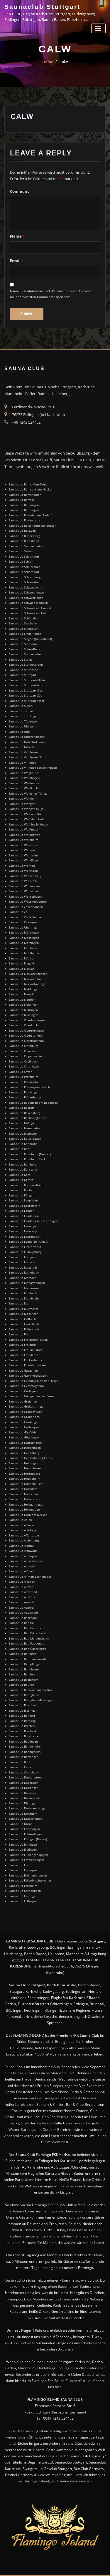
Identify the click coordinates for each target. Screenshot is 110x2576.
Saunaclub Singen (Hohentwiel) (30, 639)
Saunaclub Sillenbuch (24, 629)
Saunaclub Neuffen (22, 999)
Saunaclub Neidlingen (24, 989)
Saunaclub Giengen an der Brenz (32, 1396)
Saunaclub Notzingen (24, 1004)
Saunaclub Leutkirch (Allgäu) (28, 1241)
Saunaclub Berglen (22, 1674)
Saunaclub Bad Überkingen (27, 1649)
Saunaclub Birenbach (23, 1705)
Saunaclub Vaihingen (23, 752)
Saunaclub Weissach (23, 850)
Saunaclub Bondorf (22, 1715)
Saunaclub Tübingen (23, 721)
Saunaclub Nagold (21, 963)
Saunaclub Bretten (22, 1726)
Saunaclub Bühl (20, 1762)
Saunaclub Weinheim (23, 840)
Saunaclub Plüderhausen (26, 1097)
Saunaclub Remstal (22, 500)
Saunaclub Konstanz (23, 1169)
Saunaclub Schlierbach (24, 567)
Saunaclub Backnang (23, 1618)
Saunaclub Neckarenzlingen (28, 974)
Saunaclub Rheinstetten (26, 520)
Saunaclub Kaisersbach (25, 1138)
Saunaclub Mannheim (24, 1272)
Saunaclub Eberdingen (24, 1829)
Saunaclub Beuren (21, 1685)
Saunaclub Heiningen (23, 1463)
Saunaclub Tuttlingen (24, 716)
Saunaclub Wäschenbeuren (28, 901)
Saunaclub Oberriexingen (26, 1030)
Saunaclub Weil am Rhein (27, 814)
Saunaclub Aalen (20, 1520)
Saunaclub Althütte (22, 1597)
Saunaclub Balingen (22, 1654)
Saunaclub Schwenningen (26, 592)
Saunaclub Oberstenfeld (26, 1035)
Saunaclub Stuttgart (42, 7)
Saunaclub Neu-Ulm (23, 994)
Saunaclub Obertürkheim (26, 1041)
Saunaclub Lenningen (24, 1226)
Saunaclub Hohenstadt (25, 1499)
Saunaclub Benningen (24, 1669)
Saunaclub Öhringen (23, 922)
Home (48, 62)
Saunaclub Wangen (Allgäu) (28, 809)
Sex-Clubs (74, 453)
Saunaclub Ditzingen (23, 1803)
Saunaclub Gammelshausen (28, 1375)
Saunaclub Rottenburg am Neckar (32, 526)
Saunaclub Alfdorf (21, 1571)
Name (17, 236)
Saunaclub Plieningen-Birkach (29, 1087)
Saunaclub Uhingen (22, 726)
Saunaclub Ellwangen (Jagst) (28, 1855)
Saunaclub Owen (21, 1072)
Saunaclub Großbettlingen (27, 1406)
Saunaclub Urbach (21, 747)
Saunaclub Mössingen (24, 938)
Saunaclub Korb (20, 1175)
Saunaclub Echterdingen (26, 1834)
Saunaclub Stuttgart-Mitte (27, 680)
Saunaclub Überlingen (24, 927)
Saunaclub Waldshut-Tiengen (29, 793)
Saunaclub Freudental (24, 1355)
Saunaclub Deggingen (24, 1788)
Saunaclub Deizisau (22, 1793)
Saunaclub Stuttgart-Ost (26, 690)
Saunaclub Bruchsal (22, 1731)
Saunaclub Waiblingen (24, 778)
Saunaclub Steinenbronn (26, 664)
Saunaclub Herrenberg (24, 1473)
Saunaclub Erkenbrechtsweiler (30, 1880)
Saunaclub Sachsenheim (26, 546)
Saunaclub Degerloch (23, 1783)
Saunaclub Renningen (24, 505)
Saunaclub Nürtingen (23, 1015)
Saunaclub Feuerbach (24, 1324)
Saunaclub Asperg (21, 1607)
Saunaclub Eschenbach (25, 1891)
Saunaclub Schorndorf (24, 572)
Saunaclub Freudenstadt (26, 1350)
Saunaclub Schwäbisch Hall (28, 613)
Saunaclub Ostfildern (23, 1061)
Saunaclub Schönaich (23, 618)
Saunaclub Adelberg (23, 1530)
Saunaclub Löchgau (22, 1257)
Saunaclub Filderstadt (24, 1329)
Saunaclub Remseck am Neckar (31, 489)
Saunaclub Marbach (23, 1278)
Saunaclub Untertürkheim (27, 742)
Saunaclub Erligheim (23, 1886)
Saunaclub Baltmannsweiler (28, 1659)
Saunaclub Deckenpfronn (26, 1777)
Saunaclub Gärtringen (24, 1427)
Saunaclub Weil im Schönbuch (30, 824)
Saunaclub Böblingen (23, 1741)
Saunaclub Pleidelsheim (26, 1082)
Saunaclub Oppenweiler (26, 1056)
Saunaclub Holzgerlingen (26, 1504)
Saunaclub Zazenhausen (26, 907)
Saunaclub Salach (21, 551)
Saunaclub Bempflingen (25, 1664)
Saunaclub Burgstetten (25, 1736)
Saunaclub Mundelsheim (26, 1298)
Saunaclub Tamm (21, 711)
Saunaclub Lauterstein (24, 1206)
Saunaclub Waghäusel (24, 773)
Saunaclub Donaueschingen (28, 1808)
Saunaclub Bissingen (23, 1710)
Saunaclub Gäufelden (24, 1432)
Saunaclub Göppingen (24, 1437)
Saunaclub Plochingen (24, 1092)
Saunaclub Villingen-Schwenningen (33, 768)
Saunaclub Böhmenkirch (26, 1746)
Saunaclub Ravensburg (24, 1113)
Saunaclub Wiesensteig (25, 876)
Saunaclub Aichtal (21, 1546)
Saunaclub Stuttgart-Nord (27, 685)
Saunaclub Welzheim (23, 855)
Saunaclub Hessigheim (24, 1478)
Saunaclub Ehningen (23, 1844)
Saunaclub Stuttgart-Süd (26, 695)
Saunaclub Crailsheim (24, 1772)
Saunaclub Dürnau (22, 1824)
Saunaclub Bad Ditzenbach (27, 1633)
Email (17, 261)
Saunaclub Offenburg (23, 1046)
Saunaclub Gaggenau (23, 1370)
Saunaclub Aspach (21, 1602)
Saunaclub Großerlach (24, 1417)
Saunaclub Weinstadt (24, 845)
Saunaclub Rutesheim (24, 541)
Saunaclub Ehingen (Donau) (28, 1839)
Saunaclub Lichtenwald (25, 1247)
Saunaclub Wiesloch (23, 881)
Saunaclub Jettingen (23, 1133)
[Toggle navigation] (98, 28)
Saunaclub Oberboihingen (27, 1020)
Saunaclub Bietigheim (24, 1695)
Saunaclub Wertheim (23, 871)
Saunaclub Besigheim (24, 1680)
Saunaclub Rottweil (22, 531)
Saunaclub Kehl (20, 1149)
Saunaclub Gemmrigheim (26, 1386)
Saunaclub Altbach (22, 1582)
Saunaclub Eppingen (23, 1870)
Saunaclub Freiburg (22, 1345)
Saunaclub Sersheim (23, 623)
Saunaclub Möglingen (24, 1314)
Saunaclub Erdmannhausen (28, 1875)
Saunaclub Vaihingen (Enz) (27, 757)
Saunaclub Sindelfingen (25, 634)
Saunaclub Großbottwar (25, 1412)
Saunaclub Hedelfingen (25, 1448)
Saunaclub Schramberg (25, 577)
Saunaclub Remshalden (25, 495)
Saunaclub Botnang (22, 1721)
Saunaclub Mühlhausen (25, 953)
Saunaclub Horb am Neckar (28, 1515)
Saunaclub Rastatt (22, 1108)
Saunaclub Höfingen (23, 1123)
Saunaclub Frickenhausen (27, 1360)
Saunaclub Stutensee (23, 670)
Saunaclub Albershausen (26, 1561)
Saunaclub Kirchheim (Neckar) (30, 1154)
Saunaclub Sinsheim (23, 644)
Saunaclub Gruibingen (24, 1422)
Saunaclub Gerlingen (23, 1391)
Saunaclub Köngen (22, 1195)
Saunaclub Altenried (23, 1592)
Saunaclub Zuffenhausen (26, 917)
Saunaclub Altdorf (21, 1587)
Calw (64, 62)
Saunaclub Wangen (22, 804)
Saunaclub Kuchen (22, 1190)
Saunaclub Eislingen (23, 1849)
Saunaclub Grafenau (23, 1401)
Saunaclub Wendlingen (25, 860)
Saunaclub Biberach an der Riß (30, 1690)
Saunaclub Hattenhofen (25, 1443)
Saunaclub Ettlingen (23, 1901)
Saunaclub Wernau (22, 866)
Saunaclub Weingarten (24, 835)
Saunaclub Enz (19, 1865)
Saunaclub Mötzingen (24, 943)
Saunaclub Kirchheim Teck (27, 1159)
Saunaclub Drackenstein (26, 1819)
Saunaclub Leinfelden (24, 1216)
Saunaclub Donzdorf (23, 1814)
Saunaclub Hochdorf (23, 1489)
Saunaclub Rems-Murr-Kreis (28, 484)
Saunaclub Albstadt (22, 1566)
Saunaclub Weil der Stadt (26, 819)
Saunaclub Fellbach (22, 1319)
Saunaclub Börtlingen (24, 1757)
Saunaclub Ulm (19, 732)
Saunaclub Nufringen (23, 1010)
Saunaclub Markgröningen (27, 1283)
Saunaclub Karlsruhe (23, 1144)
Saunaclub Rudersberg (24, 536)
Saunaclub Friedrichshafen (27, 1365)
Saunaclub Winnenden (24, 886)
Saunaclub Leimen (22, 1211)
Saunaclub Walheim (23, 798)
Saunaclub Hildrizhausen (26, 1484)
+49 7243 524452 (26, 422)
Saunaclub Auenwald (23, 1612)
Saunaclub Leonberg (23, 1231)
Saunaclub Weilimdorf (24, 829)
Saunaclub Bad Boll (22, 1623)
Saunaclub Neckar (21, 969)
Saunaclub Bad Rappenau (27, 1643)
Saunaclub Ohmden (22, 1051)
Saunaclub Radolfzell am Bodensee (33, 1103)
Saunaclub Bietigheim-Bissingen (31, 1700)
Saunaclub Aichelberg (24, 1540)
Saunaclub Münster (22, 958)
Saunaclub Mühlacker (24, 948)
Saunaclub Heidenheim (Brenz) (30, 1458)
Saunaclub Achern (21, 1525)
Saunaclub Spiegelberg (24, 649)
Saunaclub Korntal (22, 1180)
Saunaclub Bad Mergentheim (29, 1638)
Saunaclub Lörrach (22, 1262)
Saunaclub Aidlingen (23, 1556)
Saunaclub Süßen (21, 706)
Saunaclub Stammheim (25, 654)
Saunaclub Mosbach (23, 1293)
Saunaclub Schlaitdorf (24, 556)
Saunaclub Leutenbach (25, 1236)
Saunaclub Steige (21, 659)
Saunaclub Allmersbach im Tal (30, 1577)
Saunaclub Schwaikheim (26, 582)
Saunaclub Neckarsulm (25, 979)
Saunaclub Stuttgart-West (27, 701)
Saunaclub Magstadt (23, 1267)
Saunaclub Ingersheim (24, 1128)
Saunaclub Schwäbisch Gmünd (30, 608)
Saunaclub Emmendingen (26, 1860)
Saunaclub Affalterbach (25, 1535)
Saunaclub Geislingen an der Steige (33, 1381)
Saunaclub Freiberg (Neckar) (28, 1340)
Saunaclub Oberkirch (23, 1025)
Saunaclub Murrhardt (24, 1309)
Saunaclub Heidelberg (24, 1453)
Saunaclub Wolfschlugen (26, 896)
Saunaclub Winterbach (24, 891)
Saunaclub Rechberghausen (28, 1118)
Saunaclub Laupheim (23, 1200)
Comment (20, 191)
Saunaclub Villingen (22, 762)
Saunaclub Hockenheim (25, 1494)
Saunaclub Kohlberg (23, 1164)
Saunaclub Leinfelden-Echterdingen (33, 1221)
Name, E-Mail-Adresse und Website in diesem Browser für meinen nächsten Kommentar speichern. (53, 294)
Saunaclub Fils (19, 1334)
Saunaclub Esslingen (23, 1896)
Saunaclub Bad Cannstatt (26, 1628)
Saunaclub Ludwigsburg (25, 1252)
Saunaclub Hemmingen (25, 1468)
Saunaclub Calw (20, 1767)
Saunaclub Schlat (21, 561)
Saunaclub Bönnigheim (25, 1752)
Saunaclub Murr (20, 1303)
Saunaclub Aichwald (23, 1551)
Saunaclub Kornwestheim (27, 1185)
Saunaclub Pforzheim (23, 1077)
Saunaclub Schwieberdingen (28, 603)
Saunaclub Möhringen (24, 932)
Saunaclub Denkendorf (24, 1798)
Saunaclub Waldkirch (23, 788)
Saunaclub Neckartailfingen (28, 984)
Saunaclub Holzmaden (24, 1509)
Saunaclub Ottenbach (24, 1066)
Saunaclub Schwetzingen (26, 598)
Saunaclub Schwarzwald (26, 587)
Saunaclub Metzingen (24, 1288)
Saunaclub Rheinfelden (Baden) (31, 515)
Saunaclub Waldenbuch (25, 783)
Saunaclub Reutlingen (24, 510)
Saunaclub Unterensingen (27, 737)
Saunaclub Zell (19, 912)
